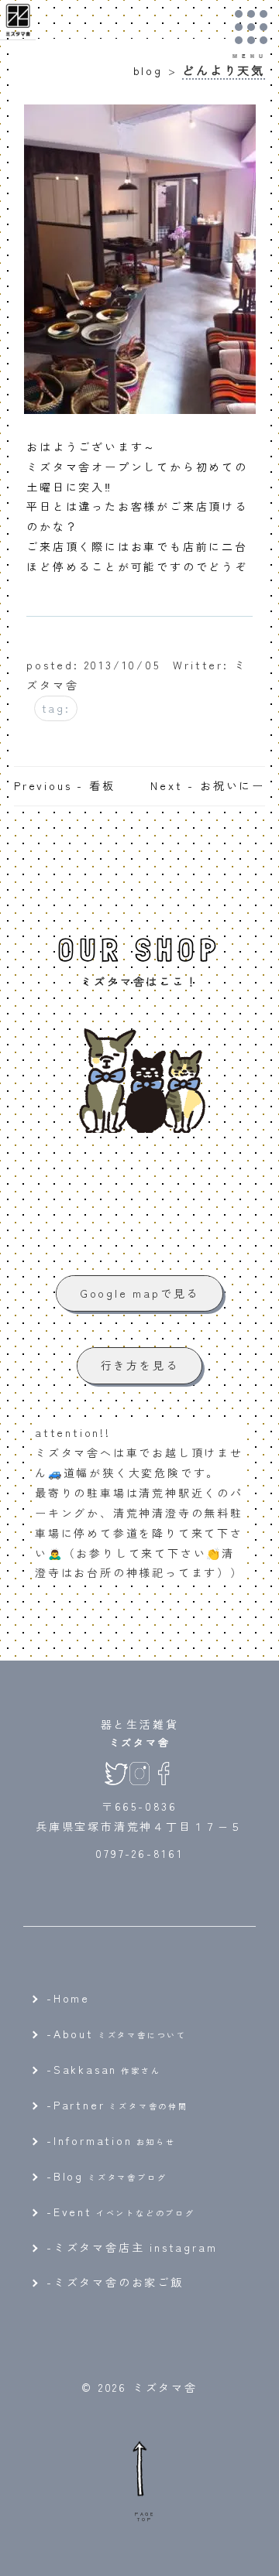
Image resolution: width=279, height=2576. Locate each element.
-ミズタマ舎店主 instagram (132, 2247)
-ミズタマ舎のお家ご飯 (115, 2282)
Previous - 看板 (64, 785)
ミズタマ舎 (140, 1742)
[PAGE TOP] (139, 2468)
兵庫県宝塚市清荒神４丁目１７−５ (139, 1826)
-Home (68, 1998)
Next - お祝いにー (208, 785)
